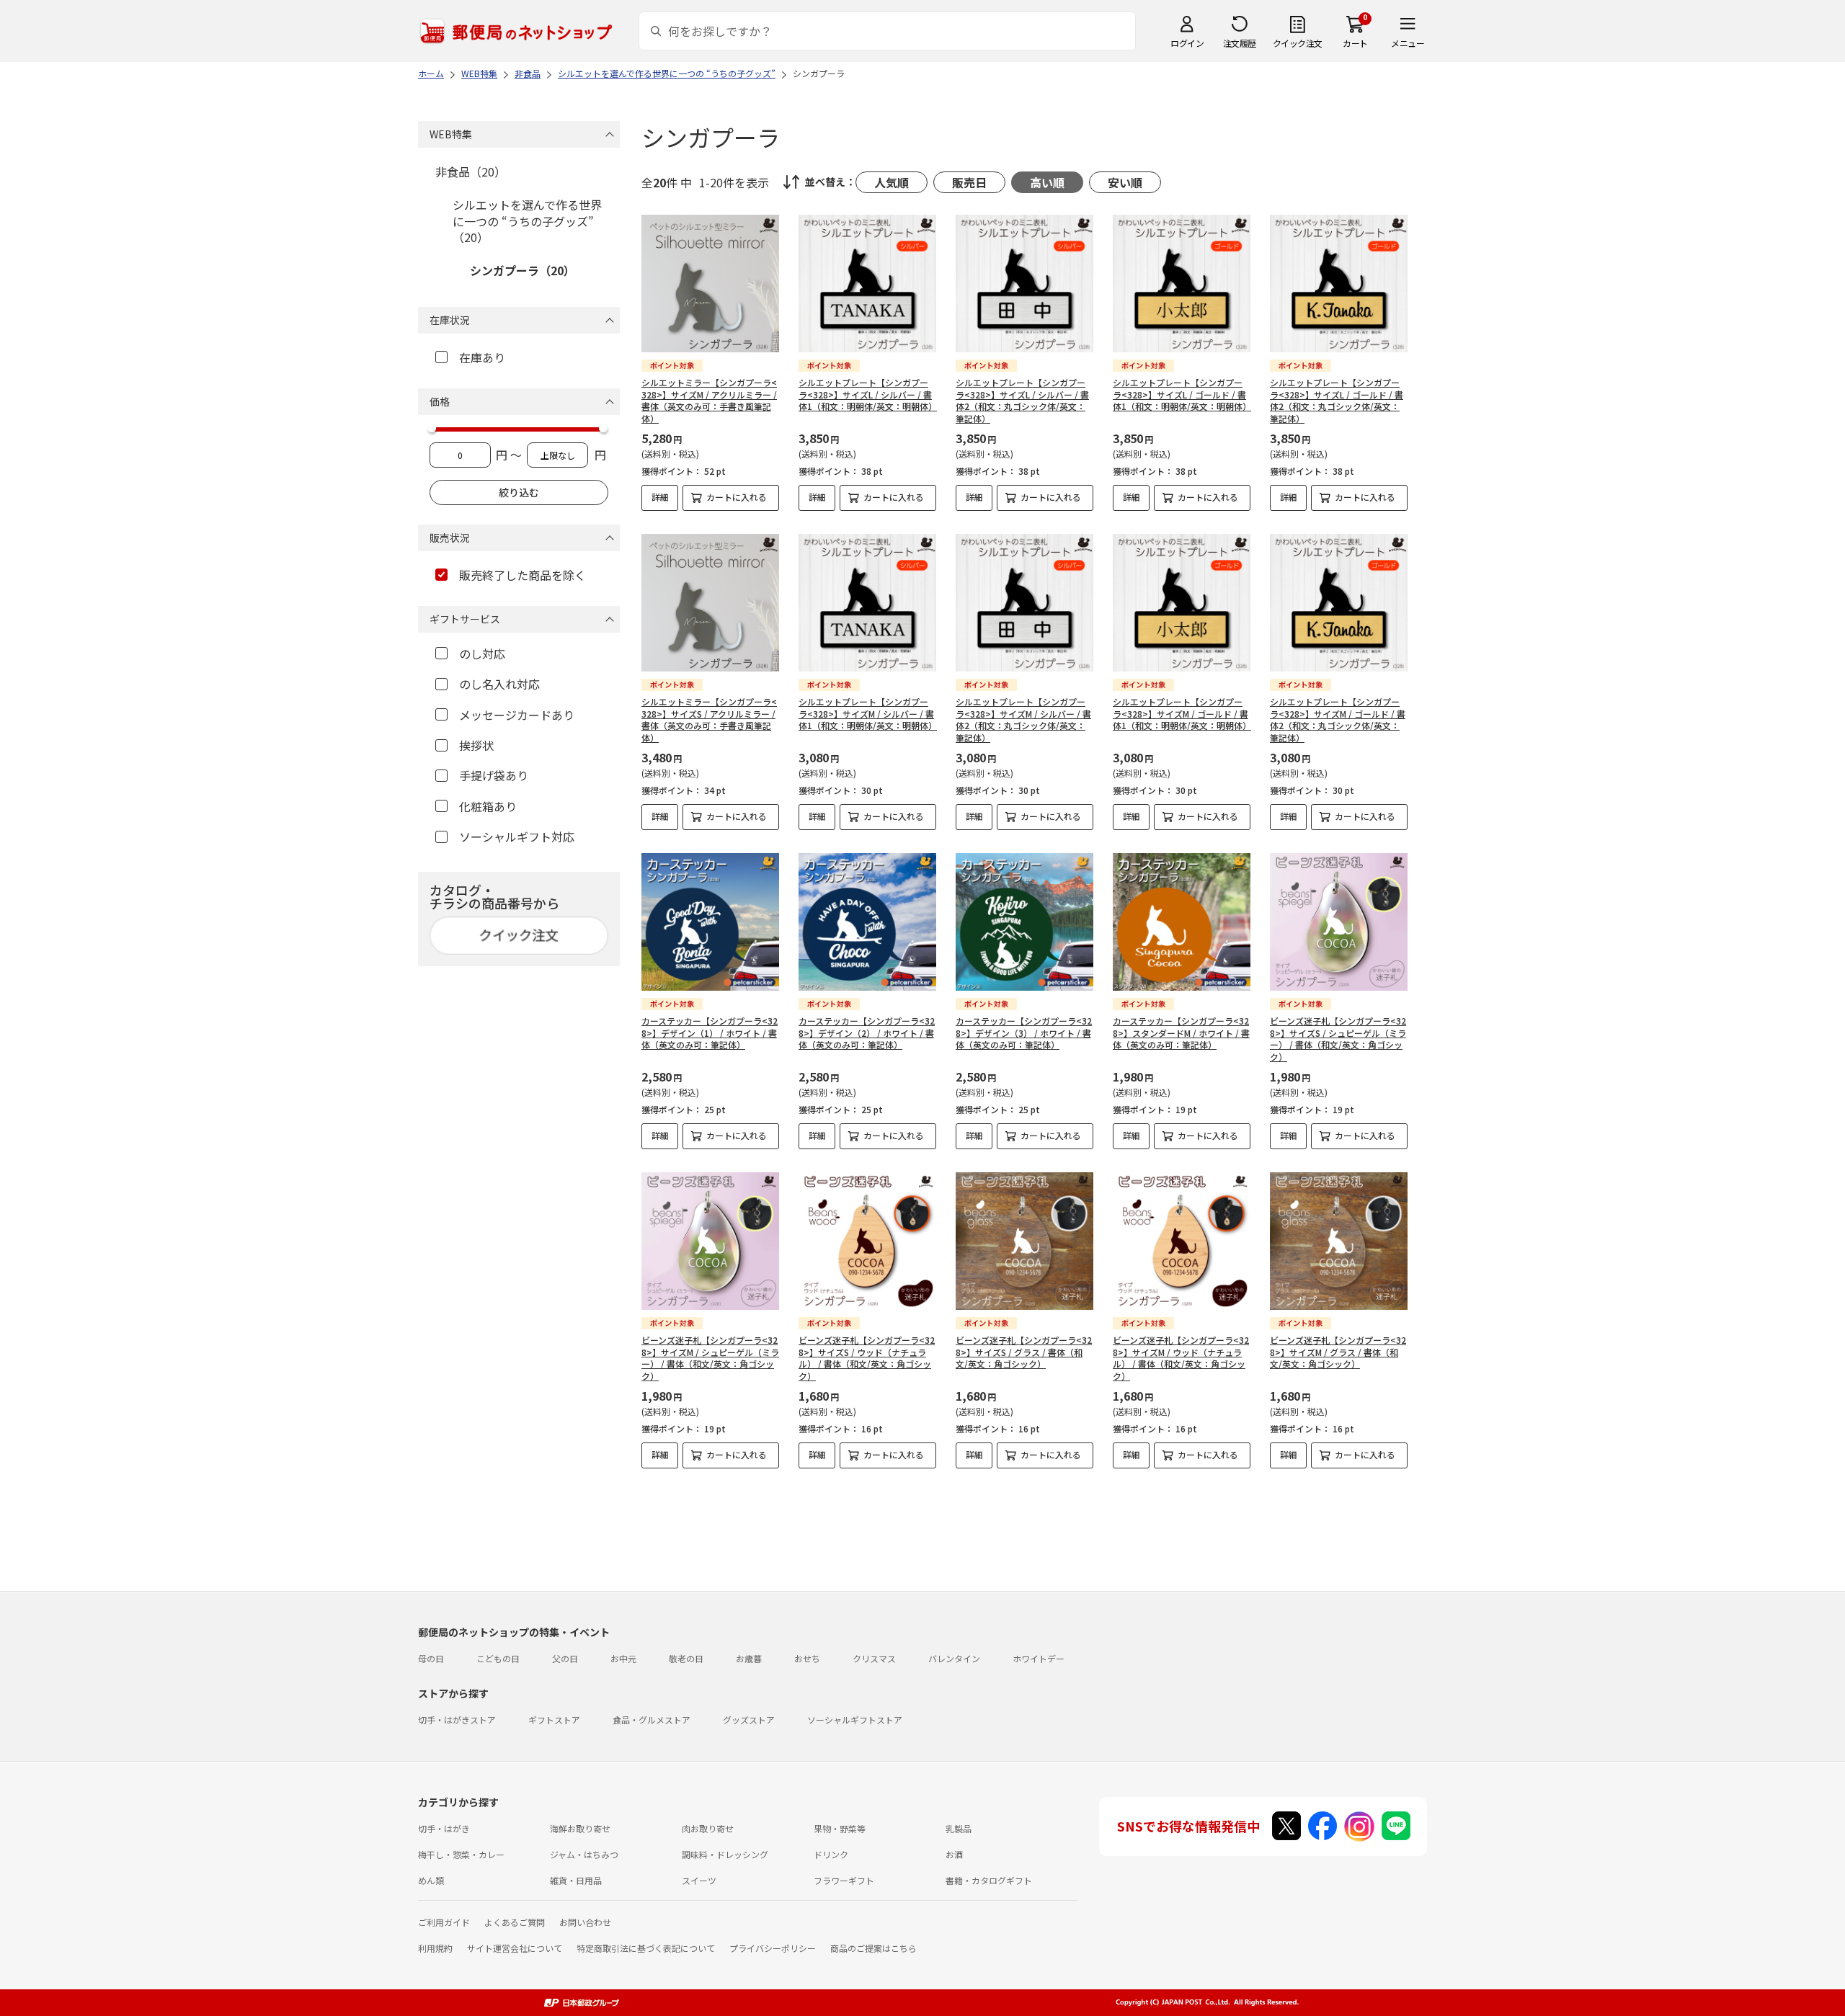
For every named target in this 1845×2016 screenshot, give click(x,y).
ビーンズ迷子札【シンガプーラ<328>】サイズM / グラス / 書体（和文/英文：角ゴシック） (1338, 1352)
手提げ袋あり (494, 775)
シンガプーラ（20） (523, 270)
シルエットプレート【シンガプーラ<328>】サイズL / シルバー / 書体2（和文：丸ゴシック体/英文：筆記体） (1022, 400)
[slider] (432, 428)
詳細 (660, 497)
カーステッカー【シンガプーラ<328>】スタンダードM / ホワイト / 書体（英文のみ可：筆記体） (1181, 1033)
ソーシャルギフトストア (855, 1720)
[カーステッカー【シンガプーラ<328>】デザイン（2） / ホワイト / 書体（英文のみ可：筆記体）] (867, 922)
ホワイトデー (1039, 1658)
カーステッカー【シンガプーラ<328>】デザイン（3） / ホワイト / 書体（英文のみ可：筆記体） (1024, 1033)
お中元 (623, 1658)
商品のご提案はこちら (873, 1948)
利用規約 (435, 1948)
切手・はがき (444, 1828)
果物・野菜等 (840, 1828)
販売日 (969, 182)
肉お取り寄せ (708, 1828)
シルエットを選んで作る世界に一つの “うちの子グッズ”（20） (527, 221)
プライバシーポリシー (773, 1948)
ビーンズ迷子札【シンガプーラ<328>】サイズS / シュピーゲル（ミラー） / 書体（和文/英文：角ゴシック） (1338, 1039)
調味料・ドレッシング (725, 1854)
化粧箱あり (488, 806)
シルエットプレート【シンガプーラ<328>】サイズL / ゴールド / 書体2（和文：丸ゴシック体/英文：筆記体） (1337, 400)
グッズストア (749, 1720)
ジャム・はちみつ (584, 1854)
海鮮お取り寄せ (580, 1828)
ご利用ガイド (444, 1922)
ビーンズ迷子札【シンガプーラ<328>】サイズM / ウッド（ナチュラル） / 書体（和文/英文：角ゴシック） (1181, 1358)
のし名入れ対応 (499, 684)
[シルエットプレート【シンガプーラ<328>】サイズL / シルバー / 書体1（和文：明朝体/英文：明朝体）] (867, 284)
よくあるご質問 (515, 1922)
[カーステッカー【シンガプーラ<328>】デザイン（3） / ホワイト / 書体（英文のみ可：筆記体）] (1024, 922)
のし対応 (482, 654)
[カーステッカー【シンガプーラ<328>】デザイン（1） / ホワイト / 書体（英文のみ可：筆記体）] (710, 922)
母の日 (431, 1658)
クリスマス (874, 1658)
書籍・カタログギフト (989, 1880)
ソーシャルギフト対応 (517, 837)
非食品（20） (471, 171)
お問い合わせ (585, 1922)
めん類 (431, 1880)
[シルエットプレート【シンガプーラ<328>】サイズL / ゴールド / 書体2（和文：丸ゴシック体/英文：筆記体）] (1339, 284)
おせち (807, 1658)
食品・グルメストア (652, 1720)
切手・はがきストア (457, 1720)
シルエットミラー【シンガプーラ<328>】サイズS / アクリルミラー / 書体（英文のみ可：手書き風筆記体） (709, 719)
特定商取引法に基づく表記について (646, 1948)
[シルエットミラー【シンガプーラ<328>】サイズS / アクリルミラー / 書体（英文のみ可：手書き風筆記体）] (710, 603)
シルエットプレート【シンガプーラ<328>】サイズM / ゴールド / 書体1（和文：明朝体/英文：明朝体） (1182, 714)
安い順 (1125, 182)
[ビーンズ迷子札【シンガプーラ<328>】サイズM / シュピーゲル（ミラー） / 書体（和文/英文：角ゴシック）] (710, 1241)
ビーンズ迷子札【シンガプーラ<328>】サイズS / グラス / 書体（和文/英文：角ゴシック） (1024, 1352)
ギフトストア (554, 1720)
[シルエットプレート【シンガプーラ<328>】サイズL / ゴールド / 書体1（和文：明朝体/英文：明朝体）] (1182, 284)
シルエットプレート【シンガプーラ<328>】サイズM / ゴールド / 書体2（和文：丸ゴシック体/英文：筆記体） (1338, 719)
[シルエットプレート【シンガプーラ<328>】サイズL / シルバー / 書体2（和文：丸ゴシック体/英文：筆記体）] (1024, 284)
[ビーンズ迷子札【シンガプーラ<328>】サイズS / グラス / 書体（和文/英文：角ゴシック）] (1024, 1241)
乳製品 (959, 1828)
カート (1355, 43)
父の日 (565, 1658)
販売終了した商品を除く (523, 575)
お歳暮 (749, 1658)
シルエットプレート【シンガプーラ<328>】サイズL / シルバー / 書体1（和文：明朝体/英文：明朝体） (868, 394)
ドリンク (831, 1854)
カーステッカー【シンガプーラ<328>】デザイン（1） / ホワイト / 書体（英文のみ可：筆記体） (710, 1033)
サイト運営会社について (515, 1948)
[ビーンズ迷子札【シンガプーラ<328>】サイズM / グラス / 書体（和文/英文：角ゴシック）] (1339, 1241)
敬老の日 (686, 1658)
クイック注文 (1298, 43)
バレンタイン (954, 1658)
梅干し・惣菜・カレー (461, 1854)
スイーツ (699, 1880)
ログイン (1187, 43)
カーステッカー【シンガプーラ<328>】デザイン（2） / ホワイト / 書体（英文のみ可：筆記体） (867, 1033)
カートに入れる (737, 497)
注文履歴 (1240, 43)
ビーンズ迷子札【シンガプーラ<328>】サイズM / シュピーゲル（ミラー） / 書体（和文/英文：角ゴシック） (710, 1358)
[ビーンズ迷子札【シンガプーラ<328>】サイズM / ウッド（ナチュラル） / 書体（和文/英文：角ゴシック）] (1182, 1241)
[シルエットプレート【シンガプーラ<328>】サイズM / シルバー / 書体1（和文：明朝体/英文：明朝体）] (867, 603)
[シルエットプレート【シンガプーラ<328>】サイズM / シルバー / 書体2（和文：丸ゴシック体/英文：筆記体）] (1024, 603)
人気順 (892, 182)
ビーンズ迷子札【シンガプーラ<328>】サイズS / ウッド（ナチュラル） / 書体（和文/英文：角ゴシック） (867, 1358)
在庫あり (482, 357)
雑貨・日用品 (576, 1880)
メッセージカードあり (517, 715)
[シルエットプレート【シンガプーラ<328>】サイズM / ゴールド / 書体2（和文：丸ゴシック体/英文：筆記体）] (1339, 603)
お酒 (954, 1854)
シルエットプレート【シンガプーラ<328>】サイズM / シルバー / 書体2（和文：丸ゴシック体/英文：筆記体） (1023, 719)
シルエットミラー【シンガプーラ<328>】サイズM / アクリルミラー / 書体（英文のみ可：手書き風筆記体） (709, 400)
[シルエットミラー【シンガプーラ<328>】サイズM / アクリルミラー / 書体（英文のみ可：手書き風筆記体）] (710, 284)
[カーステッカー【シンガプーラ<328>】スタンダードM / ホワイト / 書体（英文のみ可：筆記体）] (1182, 922)
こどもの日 (498, 1658)
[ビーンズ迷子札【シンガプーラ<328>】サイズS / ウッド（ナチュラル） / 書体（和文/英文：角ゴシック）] (867, 1241)
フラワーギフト (844, 1880)
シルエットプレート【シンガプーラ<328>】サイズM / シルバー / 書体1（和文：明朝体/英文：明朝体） (868, 714)
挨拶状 (476, 745)
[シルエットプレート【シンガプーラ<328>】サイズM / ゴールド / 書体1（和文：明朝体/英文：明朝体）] (1182, 603)
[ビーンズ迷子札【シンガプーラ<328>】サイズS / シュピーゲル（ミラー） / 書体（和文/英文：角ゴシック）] (1339, 922)
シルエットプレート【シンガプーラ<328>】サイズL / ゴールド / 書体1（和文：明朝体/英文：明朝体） (1182, 394)
